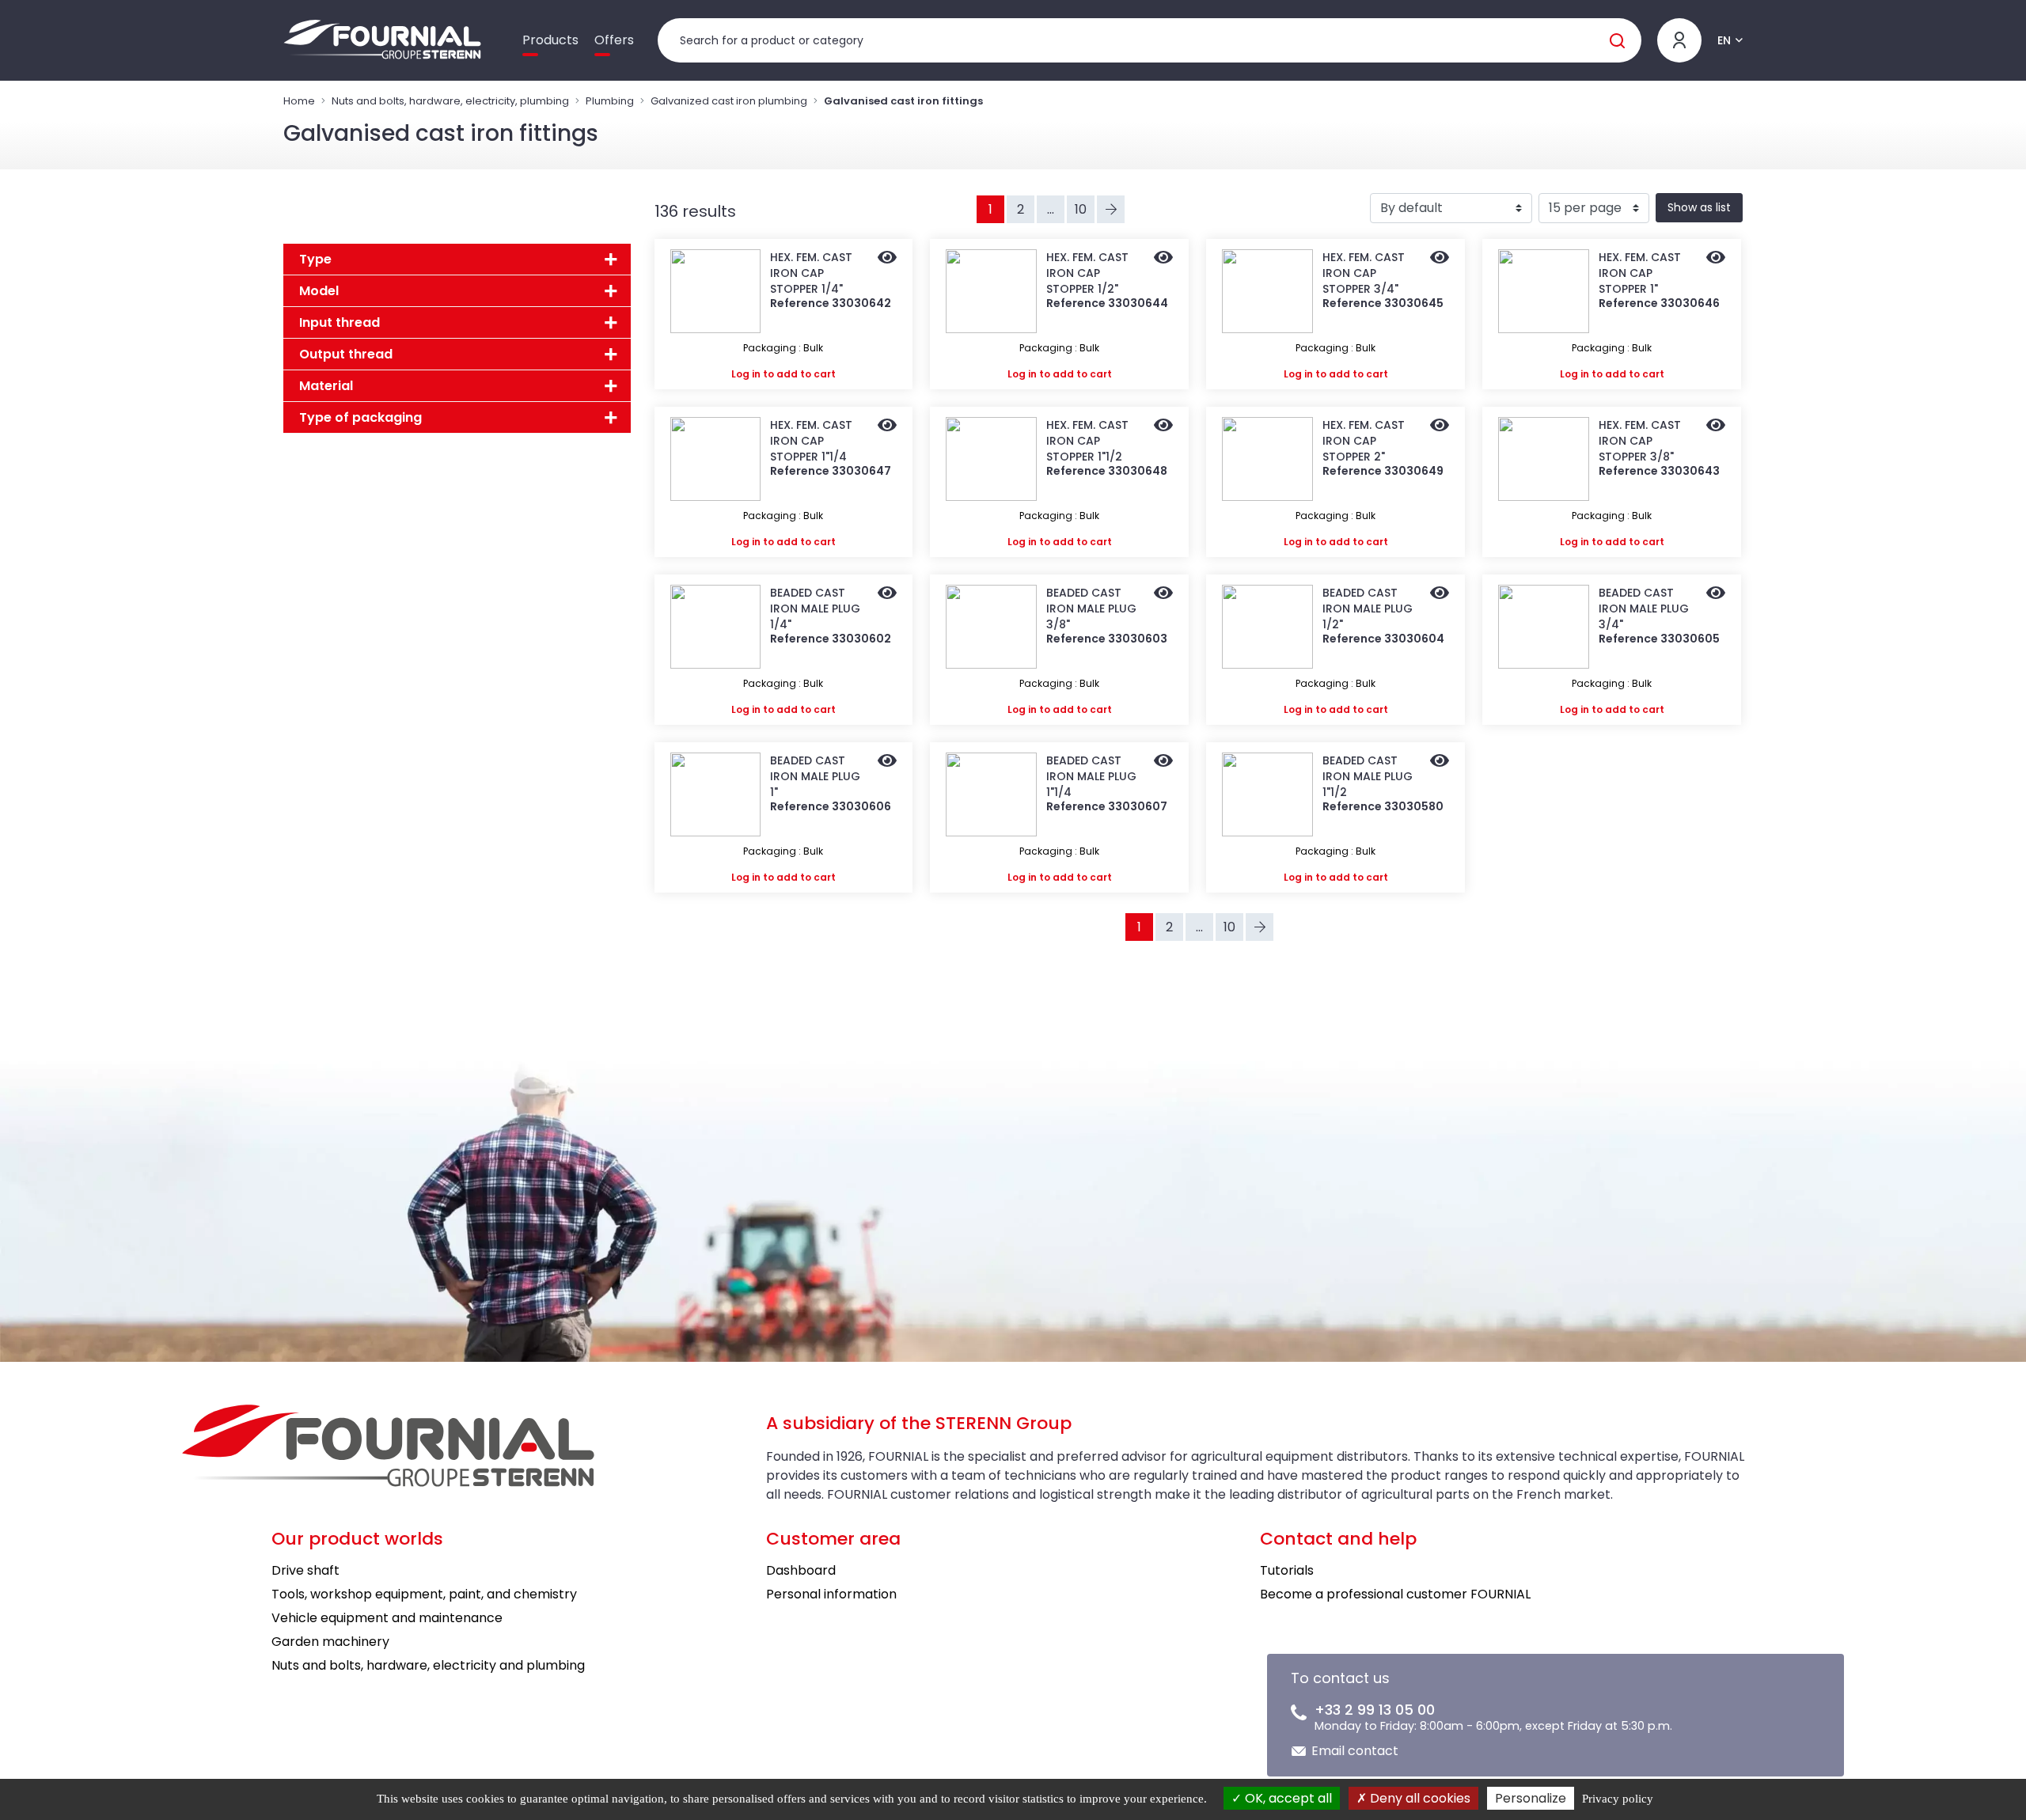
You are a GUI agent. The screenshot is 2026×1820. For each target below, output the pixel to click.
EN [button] (1724, 40)
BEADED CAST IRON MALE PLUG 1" (815, 776)
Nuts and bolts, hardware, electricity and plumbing (428, 1665)
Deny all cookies (1419, 1798)
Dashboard (801, 1570)
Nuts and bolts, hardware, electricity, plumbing (450, 101)
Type (315, 259)
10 (1081, 209)
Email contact (1355, 1751)
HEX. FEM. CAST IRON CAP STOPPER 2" (1364, 441)
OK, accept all (1287, 1798)
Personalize (1531, 1798)
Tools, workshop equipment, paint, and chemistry (424, 1594)
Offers (614, 40)
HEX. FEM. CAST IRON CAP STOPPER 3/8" (1640, 441)
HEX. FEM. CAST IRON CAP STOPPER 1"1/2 (1087, 441)
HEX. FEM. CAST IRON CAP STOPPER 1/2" (1087, 273)
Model (319, 291)
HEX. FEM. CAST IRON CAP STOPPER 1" (1640, 273)
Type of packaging (360, 417)
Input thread (340, 322)
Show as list (1699, 207)
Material (326, 386)
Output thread (346, 354)
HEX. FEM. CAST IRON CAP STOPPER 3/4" (1364, 273)
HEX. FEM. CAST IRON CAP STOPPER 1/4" (811, 273)
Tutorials (1287, 1570)
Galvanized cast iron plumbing (729, 101)
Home (299, 101)
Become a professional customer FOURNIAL (1395, 1594)
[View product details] (887, 259)
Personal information (831, 1594)
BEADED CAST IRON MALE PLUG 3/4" (1644, 609)
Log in (746, 374)
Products (550, 40)
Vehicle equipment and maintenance (387, 1618)
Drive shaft (305, 1570)
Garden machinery (330, 1642)
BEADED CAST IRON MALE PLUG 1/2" (1368, 609)
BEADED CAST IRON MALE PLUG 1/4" (815, 609)
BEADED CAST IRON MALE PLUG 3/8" (1091, 609)
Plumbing (610, 101)
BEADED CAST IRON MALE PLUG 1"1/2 (1368, 776)
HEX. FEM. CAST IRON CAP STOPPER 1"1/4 (811, 441)
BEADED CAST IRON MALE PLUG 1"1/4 (1091, 776)
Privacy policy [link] (1618, 1799)
